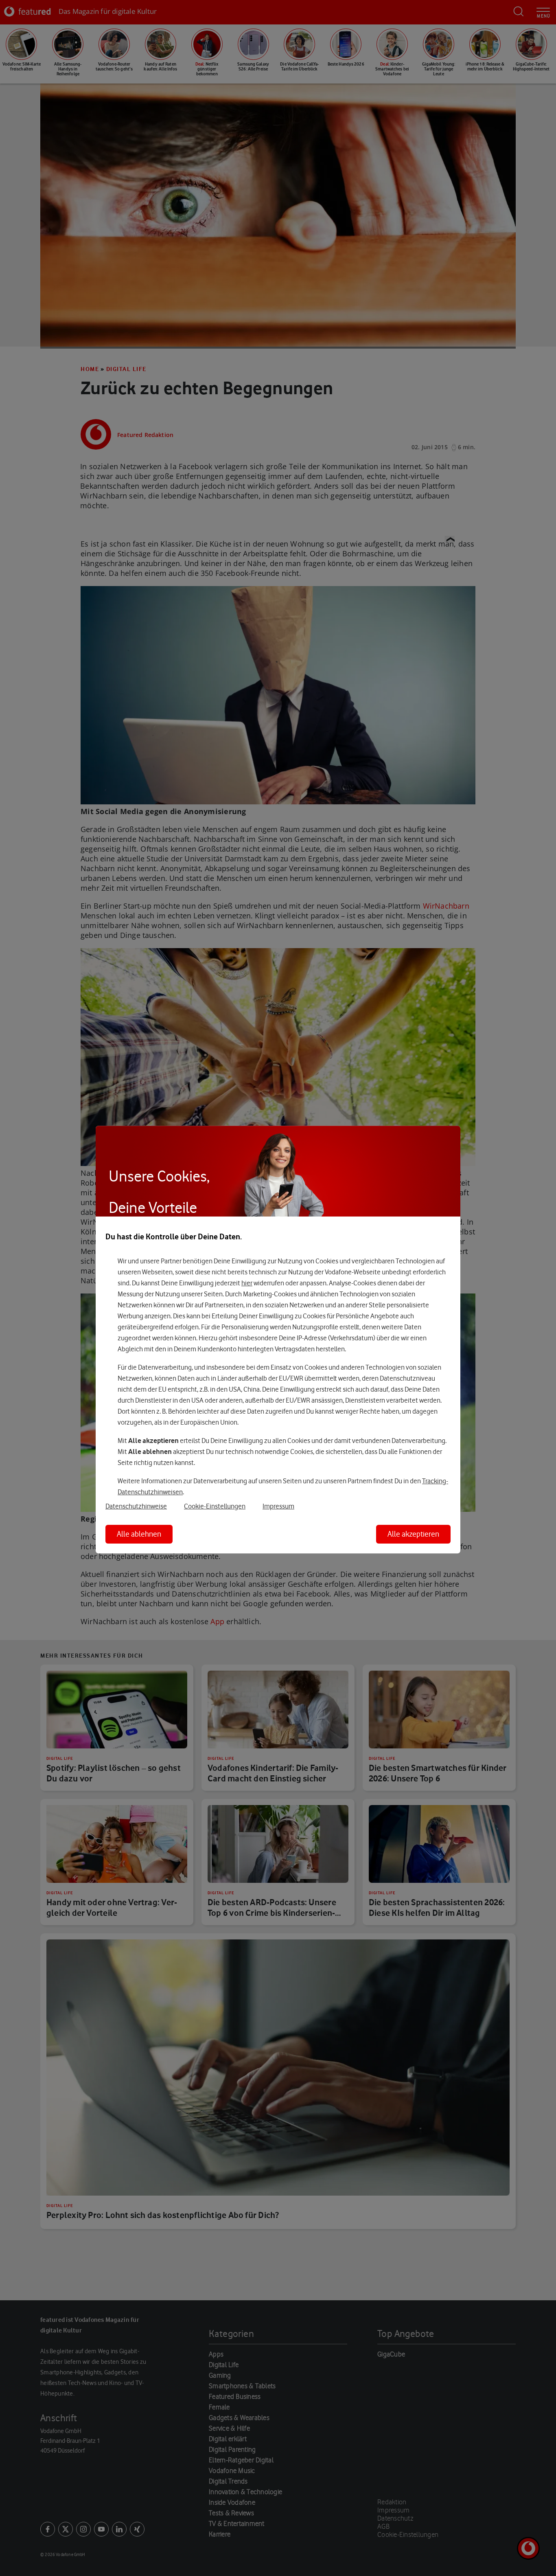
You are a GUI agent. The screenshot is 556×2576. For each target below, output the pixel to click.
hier (247, 1283)
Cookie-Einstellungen (215, 1506)
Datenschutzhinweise (136, 1506)
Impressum (278, 1506)
